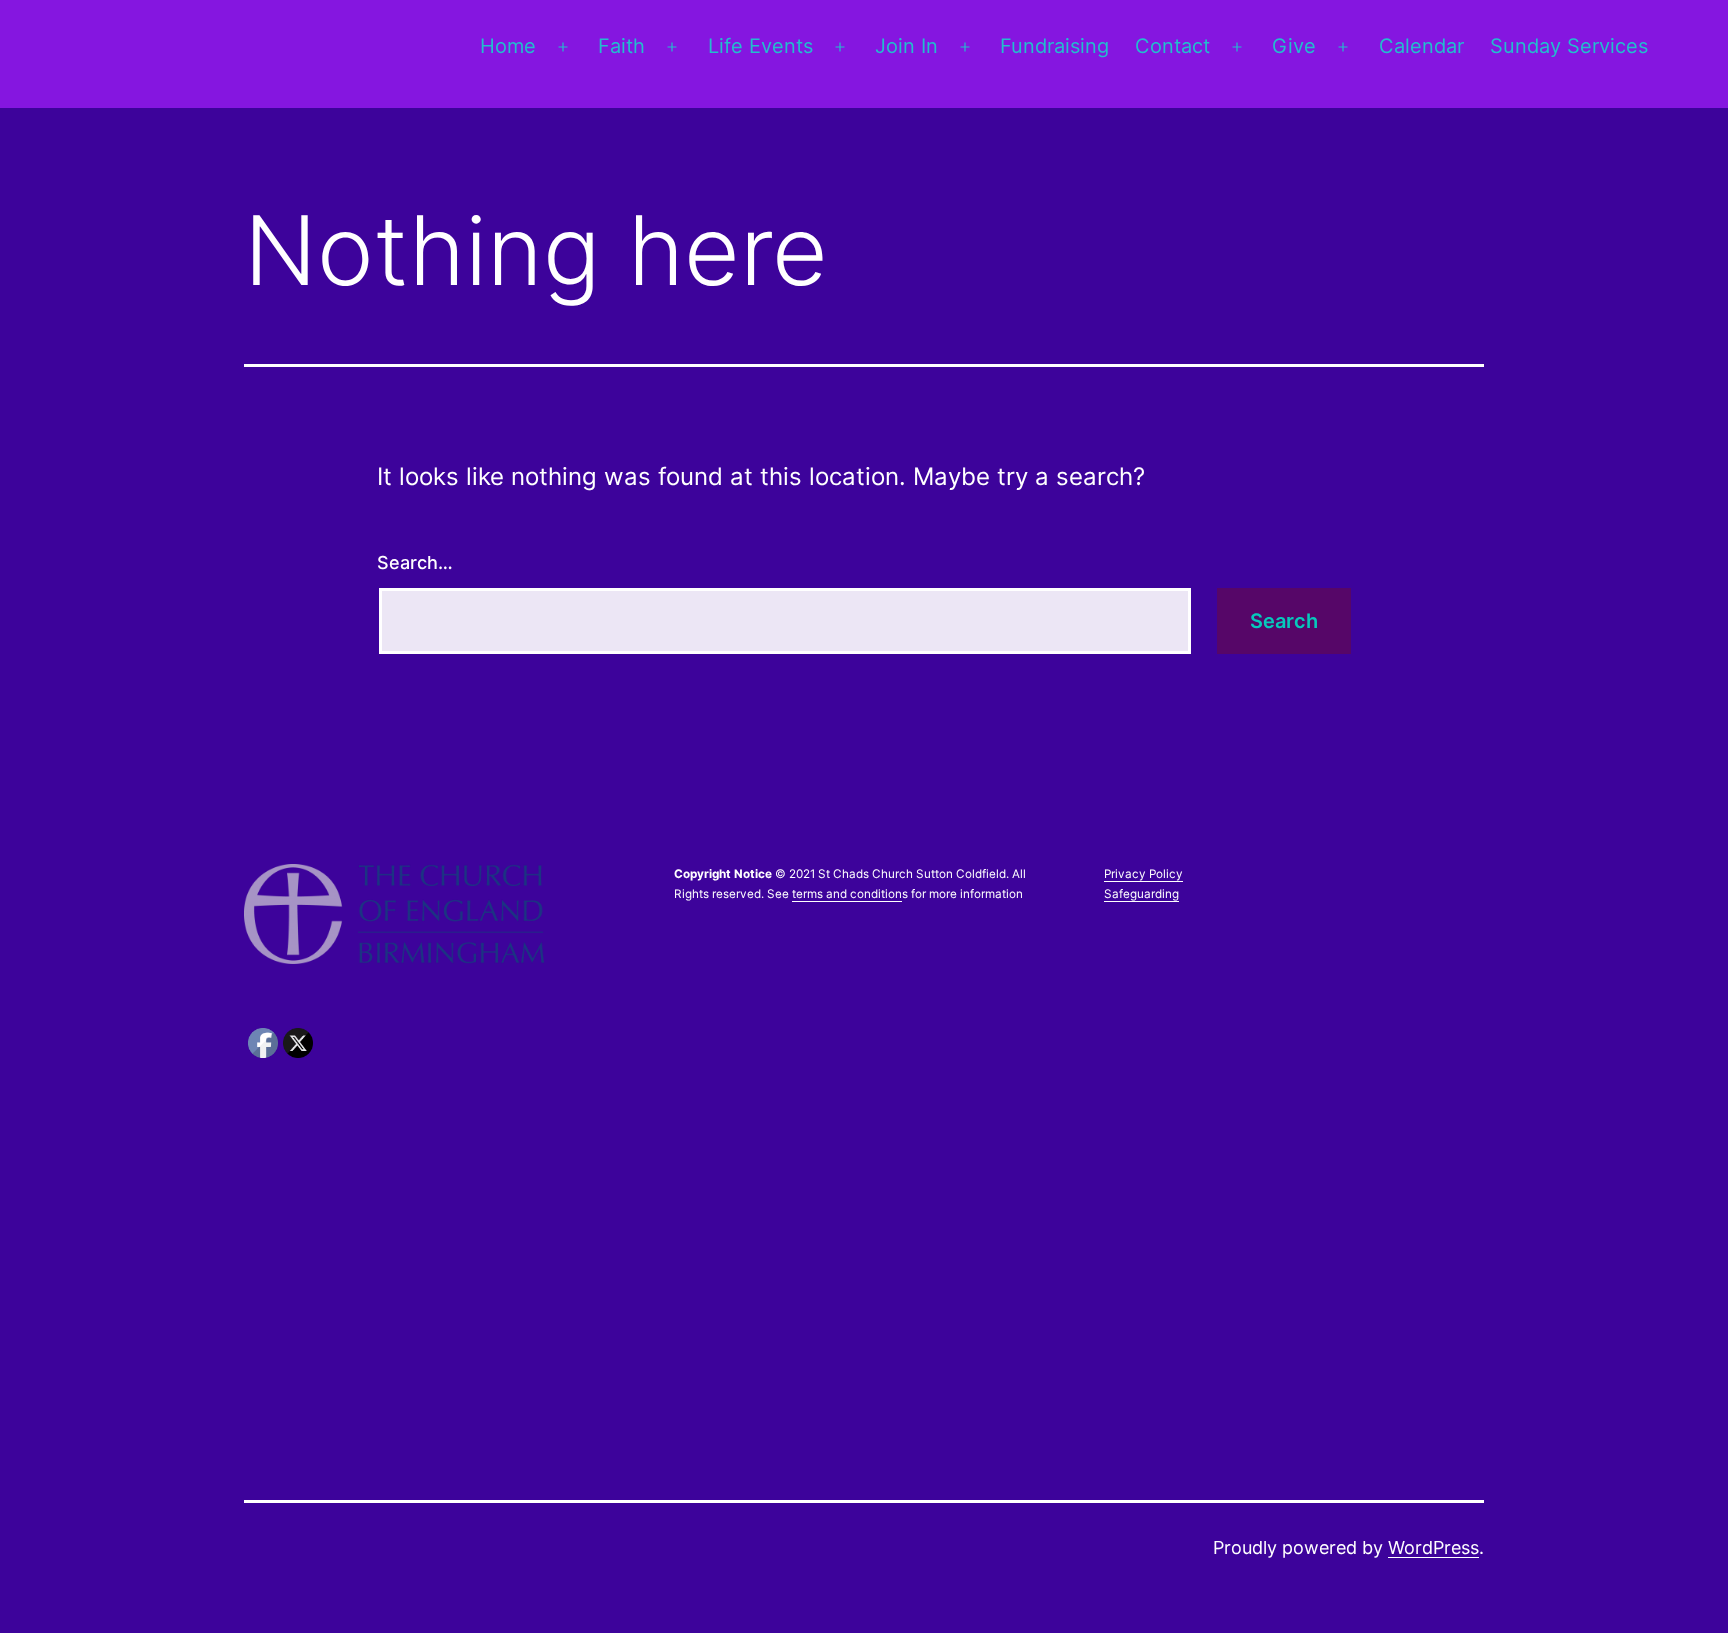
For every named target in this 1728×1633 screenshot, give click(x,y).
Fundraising (1054, 46)
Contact (1172, 46)
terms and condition (847, 894)
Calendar (1421, 46)
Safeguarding (1141, 894)
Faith (621, 46)
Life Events (760, 46)
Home (508, 46)
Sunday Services (1569, 46)
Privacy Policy (1143, 874)
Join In (906, 46)
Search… (415, 562)
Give (1294, 46)
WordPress (1433, 1547)
